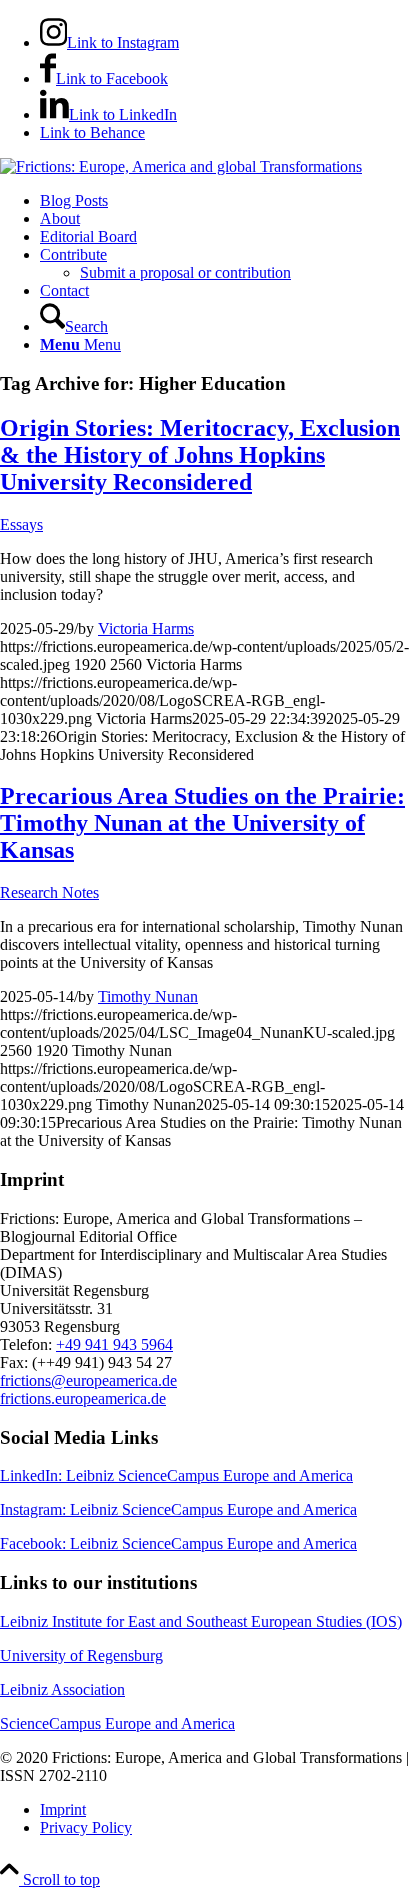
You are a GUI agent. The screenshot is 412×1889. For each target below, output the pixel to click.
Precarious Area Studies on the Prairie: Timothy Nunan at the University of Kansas (202, 823)
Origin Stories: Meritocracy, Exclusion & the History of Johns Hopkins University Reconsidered (200, 455)
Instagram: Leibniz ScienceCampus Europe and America (178, 1509)
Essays (21, 524)
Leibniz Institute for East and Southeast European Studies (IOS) (201, 1621)
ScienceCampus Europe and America (117, 1723)
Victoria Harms (146, 628)
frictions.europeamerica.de (83, 1398)
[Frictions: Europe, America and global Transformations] (181, 166)
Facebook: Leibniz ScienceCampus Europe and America (178, 1543)
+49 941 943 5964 (114, 1344)
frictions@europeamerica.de (88, 1380)
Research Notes (49, 892)
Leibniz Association (62, 1689)
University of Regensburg (81, 1655)
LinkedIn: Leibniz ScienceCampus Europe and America (176, 1475)
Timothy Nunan (148, 996)
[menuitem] (226, 201)
